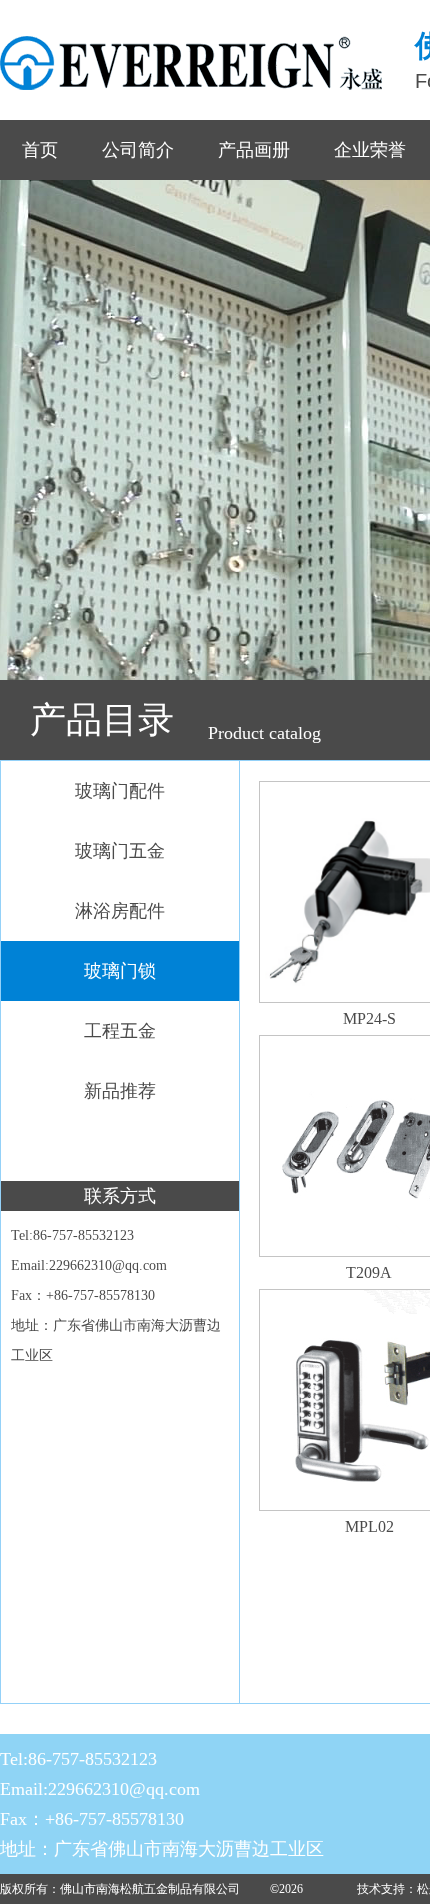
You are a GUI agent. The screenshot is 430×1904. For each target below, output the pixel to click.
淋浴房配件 (120, 911)
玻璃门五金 (120, 851)
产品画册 (254, 150)
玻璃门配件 (120, 791)
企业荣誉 (370, 150)
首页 (40, 150)
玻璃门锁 (120, 971)
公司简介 (138, 150)
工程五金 (120, 1031)
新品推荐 (120, 1091)
